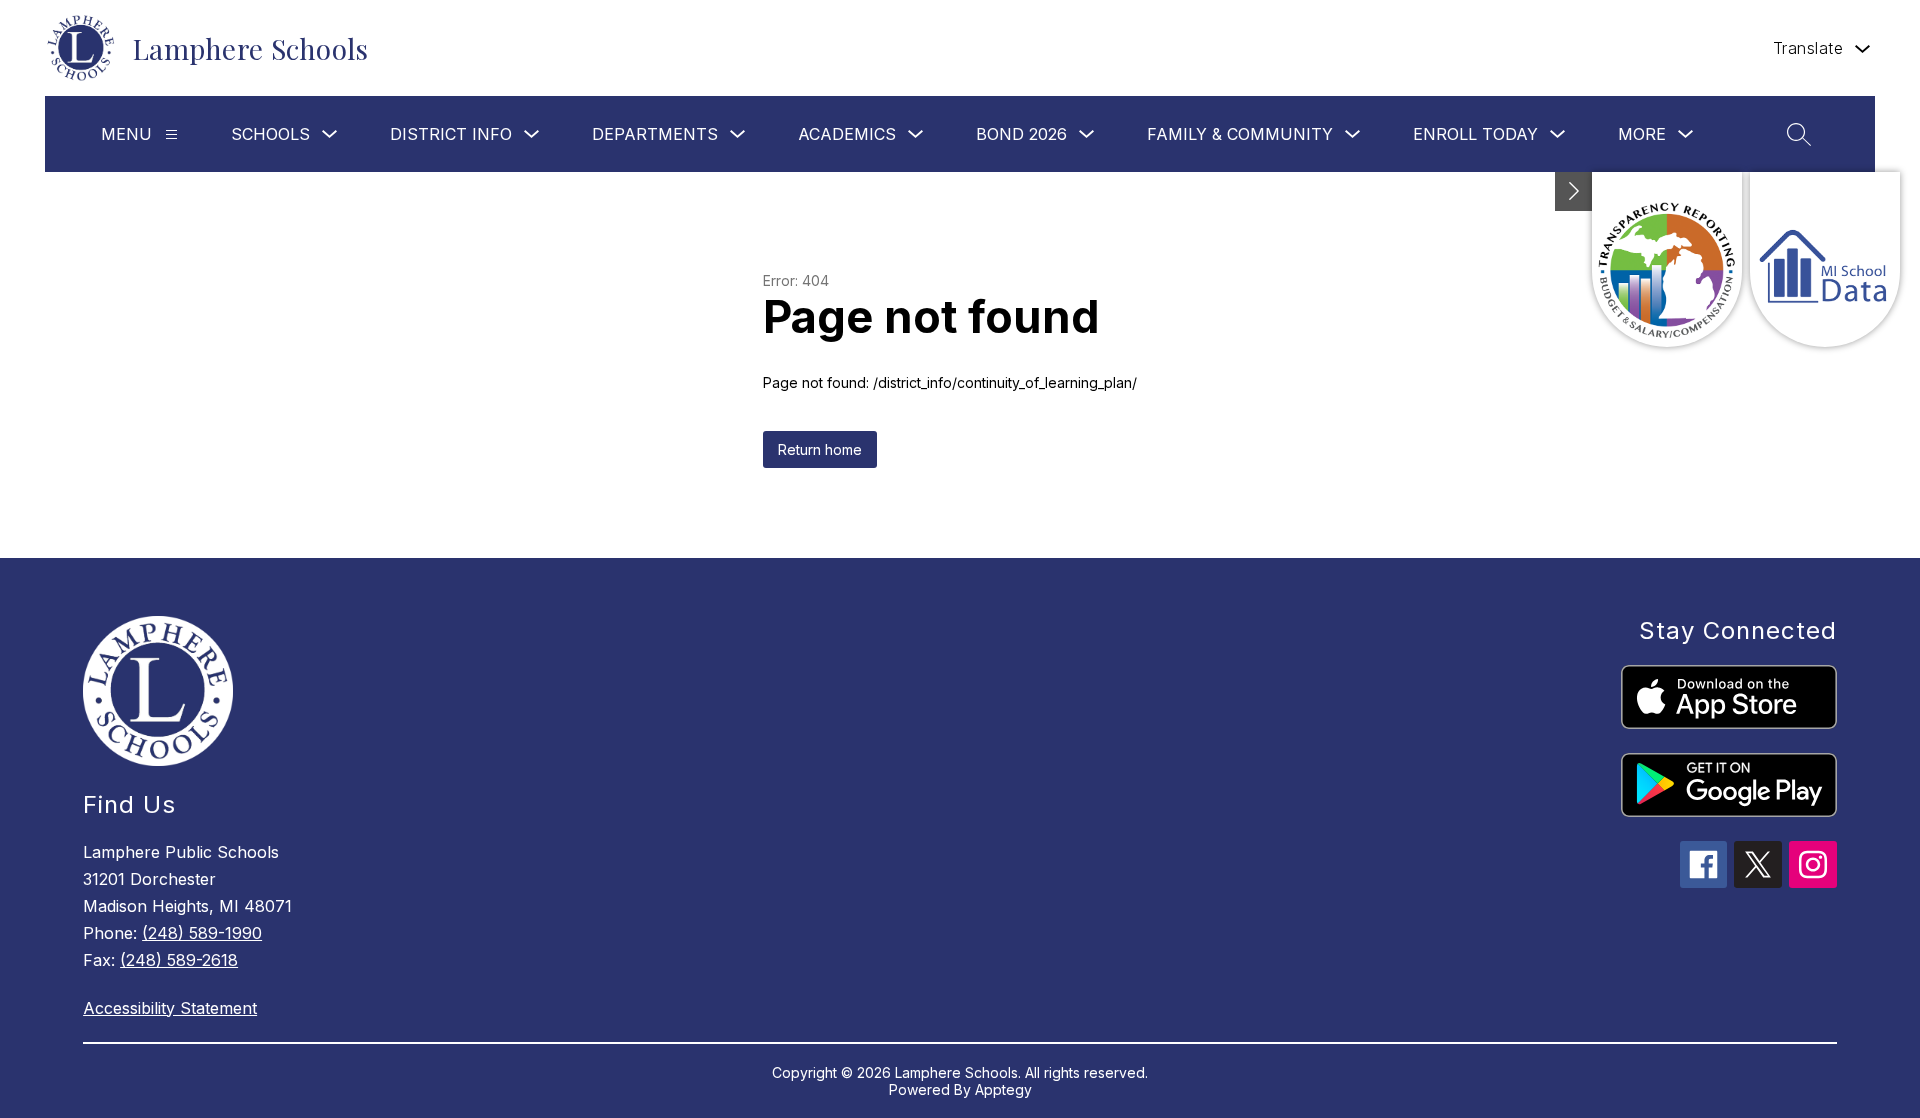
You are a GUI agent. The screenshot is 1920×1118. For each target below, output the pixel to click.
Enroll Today (1475, 134)
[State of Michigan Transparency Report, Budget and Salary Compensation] (1667, 259)
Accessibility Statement (170, 1008)
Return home (820, 449)
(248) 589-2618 (179, 960)
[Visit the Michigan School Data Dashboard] (1825, 259)
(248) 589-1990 (202, 933)
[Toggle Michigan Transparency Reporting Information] (1574, 191)
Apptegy (1003, 1089)
